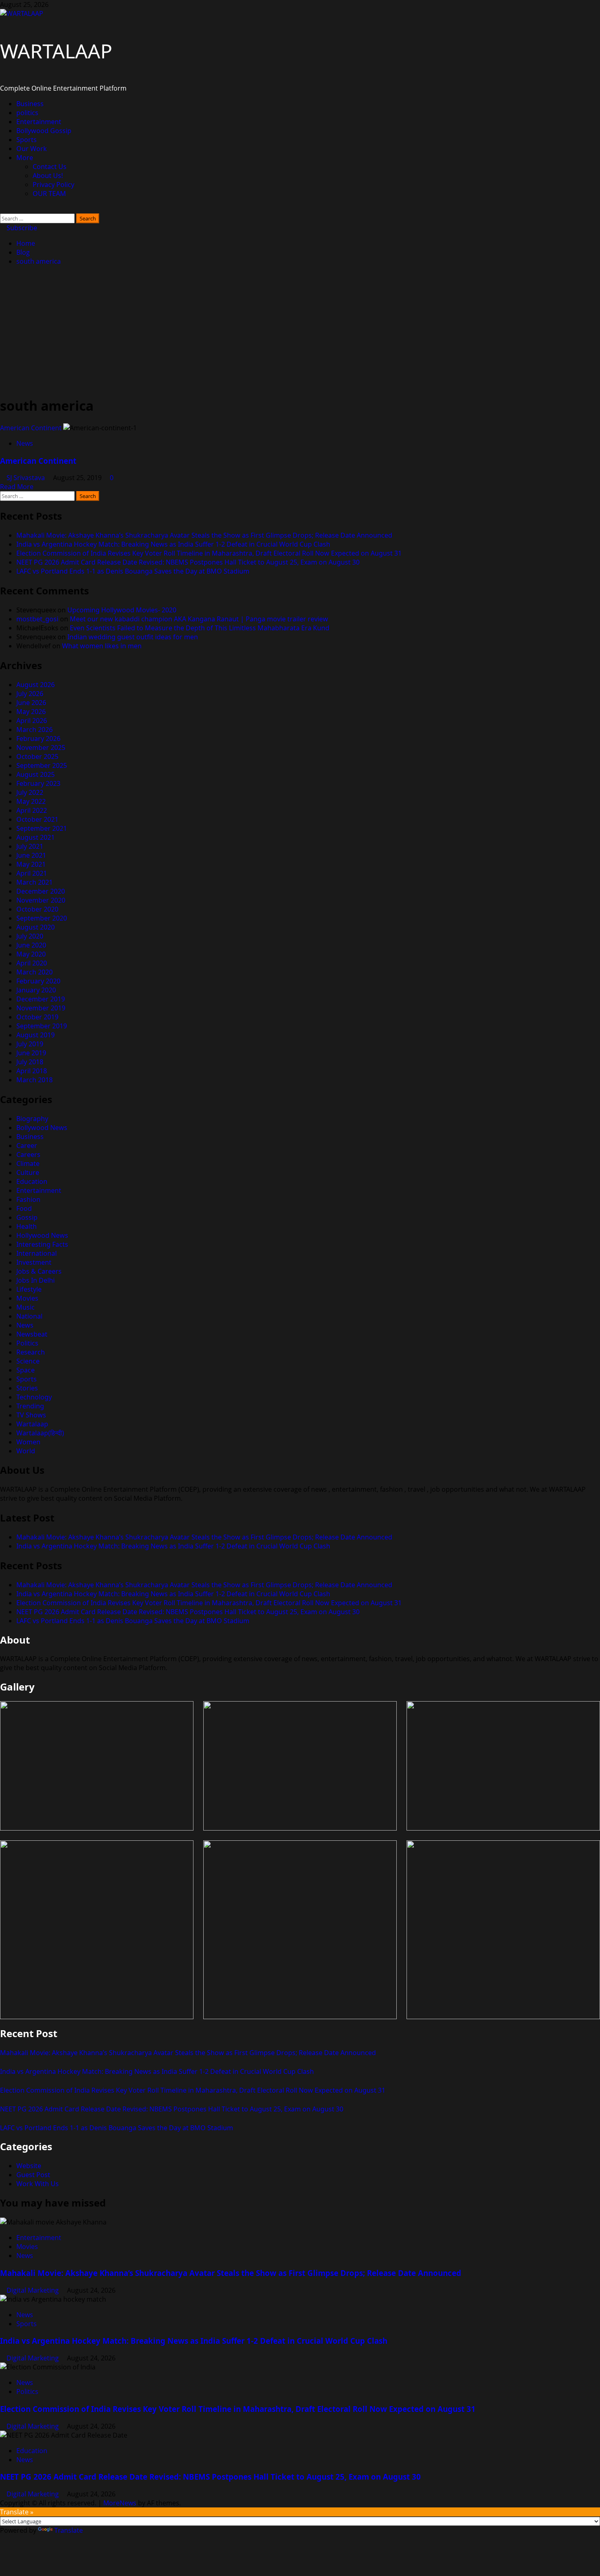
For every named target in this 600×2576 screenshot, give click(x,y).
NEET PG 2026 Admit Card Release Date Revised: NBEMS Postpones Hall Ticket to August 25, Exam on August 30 (188, 562)
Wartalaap (32, 1424)
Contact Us (50, 167)
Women (28, 1442)
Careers (28, 1155)
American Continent (31, 428)
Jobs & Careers (39, 1271)
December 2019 (41, 999)
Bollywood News (42, 1128)
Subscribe (21, 228)
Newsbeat (32, 1334)
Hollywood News (42, 1235)
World (26, 1451)
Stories (27, 1388)
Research (31, 1352)
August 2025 (36, 774)
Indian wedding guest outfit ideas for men (133, 637)
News (25, 443)
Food (24, 1208)
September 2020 (42, 918)
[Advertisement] (300, 331)
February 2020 (38, 981)
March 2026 (34, 730)
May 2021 (31, 864)
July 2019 (30, 1044)
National (29, 1316)
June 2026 (31, 703)
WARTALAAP (56, 51)
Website (29, 2166)
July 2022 (30, 792)
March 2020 (34, 972)
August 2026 (36, 685)
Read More (17, 487)
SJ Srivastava (27, 478)
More (25, 158)
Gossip (27, 1217)
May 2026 (31, 712)
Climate (28, 1163)
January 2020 (36, 990)
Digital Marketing (33, 2290)
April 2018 (32, 1071)
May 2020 (31, 954)
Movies (27, 1298)
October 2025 (37, 756)
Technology (34, 1397)
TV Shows (31, 1415)
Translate (69, 2530)
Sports (27, 140)
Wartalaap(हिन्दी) (40, 1433)
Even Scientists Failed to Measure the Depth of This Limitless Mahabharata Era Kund (200, 628)
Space (26, 1370)
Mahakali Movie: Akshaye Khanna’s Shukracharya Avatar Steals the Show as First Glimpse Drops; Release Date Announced (204, 535)
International (37, 1253)
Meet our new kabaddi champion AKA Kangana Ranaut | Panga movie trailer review (199, 619)
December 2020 (41, 891)
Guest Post (33, 2175)
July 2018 (30, 1062)
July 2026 (30, 694)
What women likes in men (102, 646)
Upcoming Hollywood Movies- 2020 (122, 610)
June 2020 (31, 945)
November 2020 (41, 900)
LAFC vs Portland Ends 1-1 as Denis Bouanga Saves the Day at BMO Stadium (133, 571)
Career (27, 1146)
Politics (27, 1343)
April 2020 (32, 963)
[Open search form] (2, 209)
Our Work (32, 149)
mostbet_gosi (37, 619)
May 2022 (31, 801)
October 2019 (37, 1017)
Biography (32, 1119)
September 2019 (42, 1026)
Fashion (28, 1199)
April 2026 (32, 721)
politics (27, 113)
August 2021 (36, 837)
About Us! (48, 176)
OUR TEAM (49, 194)
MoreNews (120, 2503)
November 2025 (41, 747)
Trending (30, 1406)
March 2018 (34, 1080)
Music (26, 1307)
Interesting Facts (42, 1244)
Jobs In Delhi (36, 1280)
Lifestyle (29, 1289)
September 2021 (42, 828)
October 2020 (37, 909)
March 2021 (34, 882)
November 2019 (41, 1008)
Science (28, 1361)
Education (32, 1181)
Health (27, 1226)
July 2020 (30, 936)
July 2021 (30, 846)
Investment (34, 1262)
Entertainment (39, 122)
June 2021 (31, 855)
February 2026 (38, 739)
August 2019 (36, 1035)
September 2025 (42, 765)
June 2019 (31, 1053)
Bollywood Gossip (44, 131)
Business (30, 104)
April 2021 (32, 873)
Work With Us (38, 2184)
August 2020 (36, 927)
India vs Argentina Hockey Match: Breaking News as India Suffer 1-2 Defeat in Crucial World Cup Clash (173, 544)
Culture (28, 1172)
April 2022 (32, 810)
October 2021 (37, 819)
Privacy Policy (53, 185)
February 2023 (38, 783)
